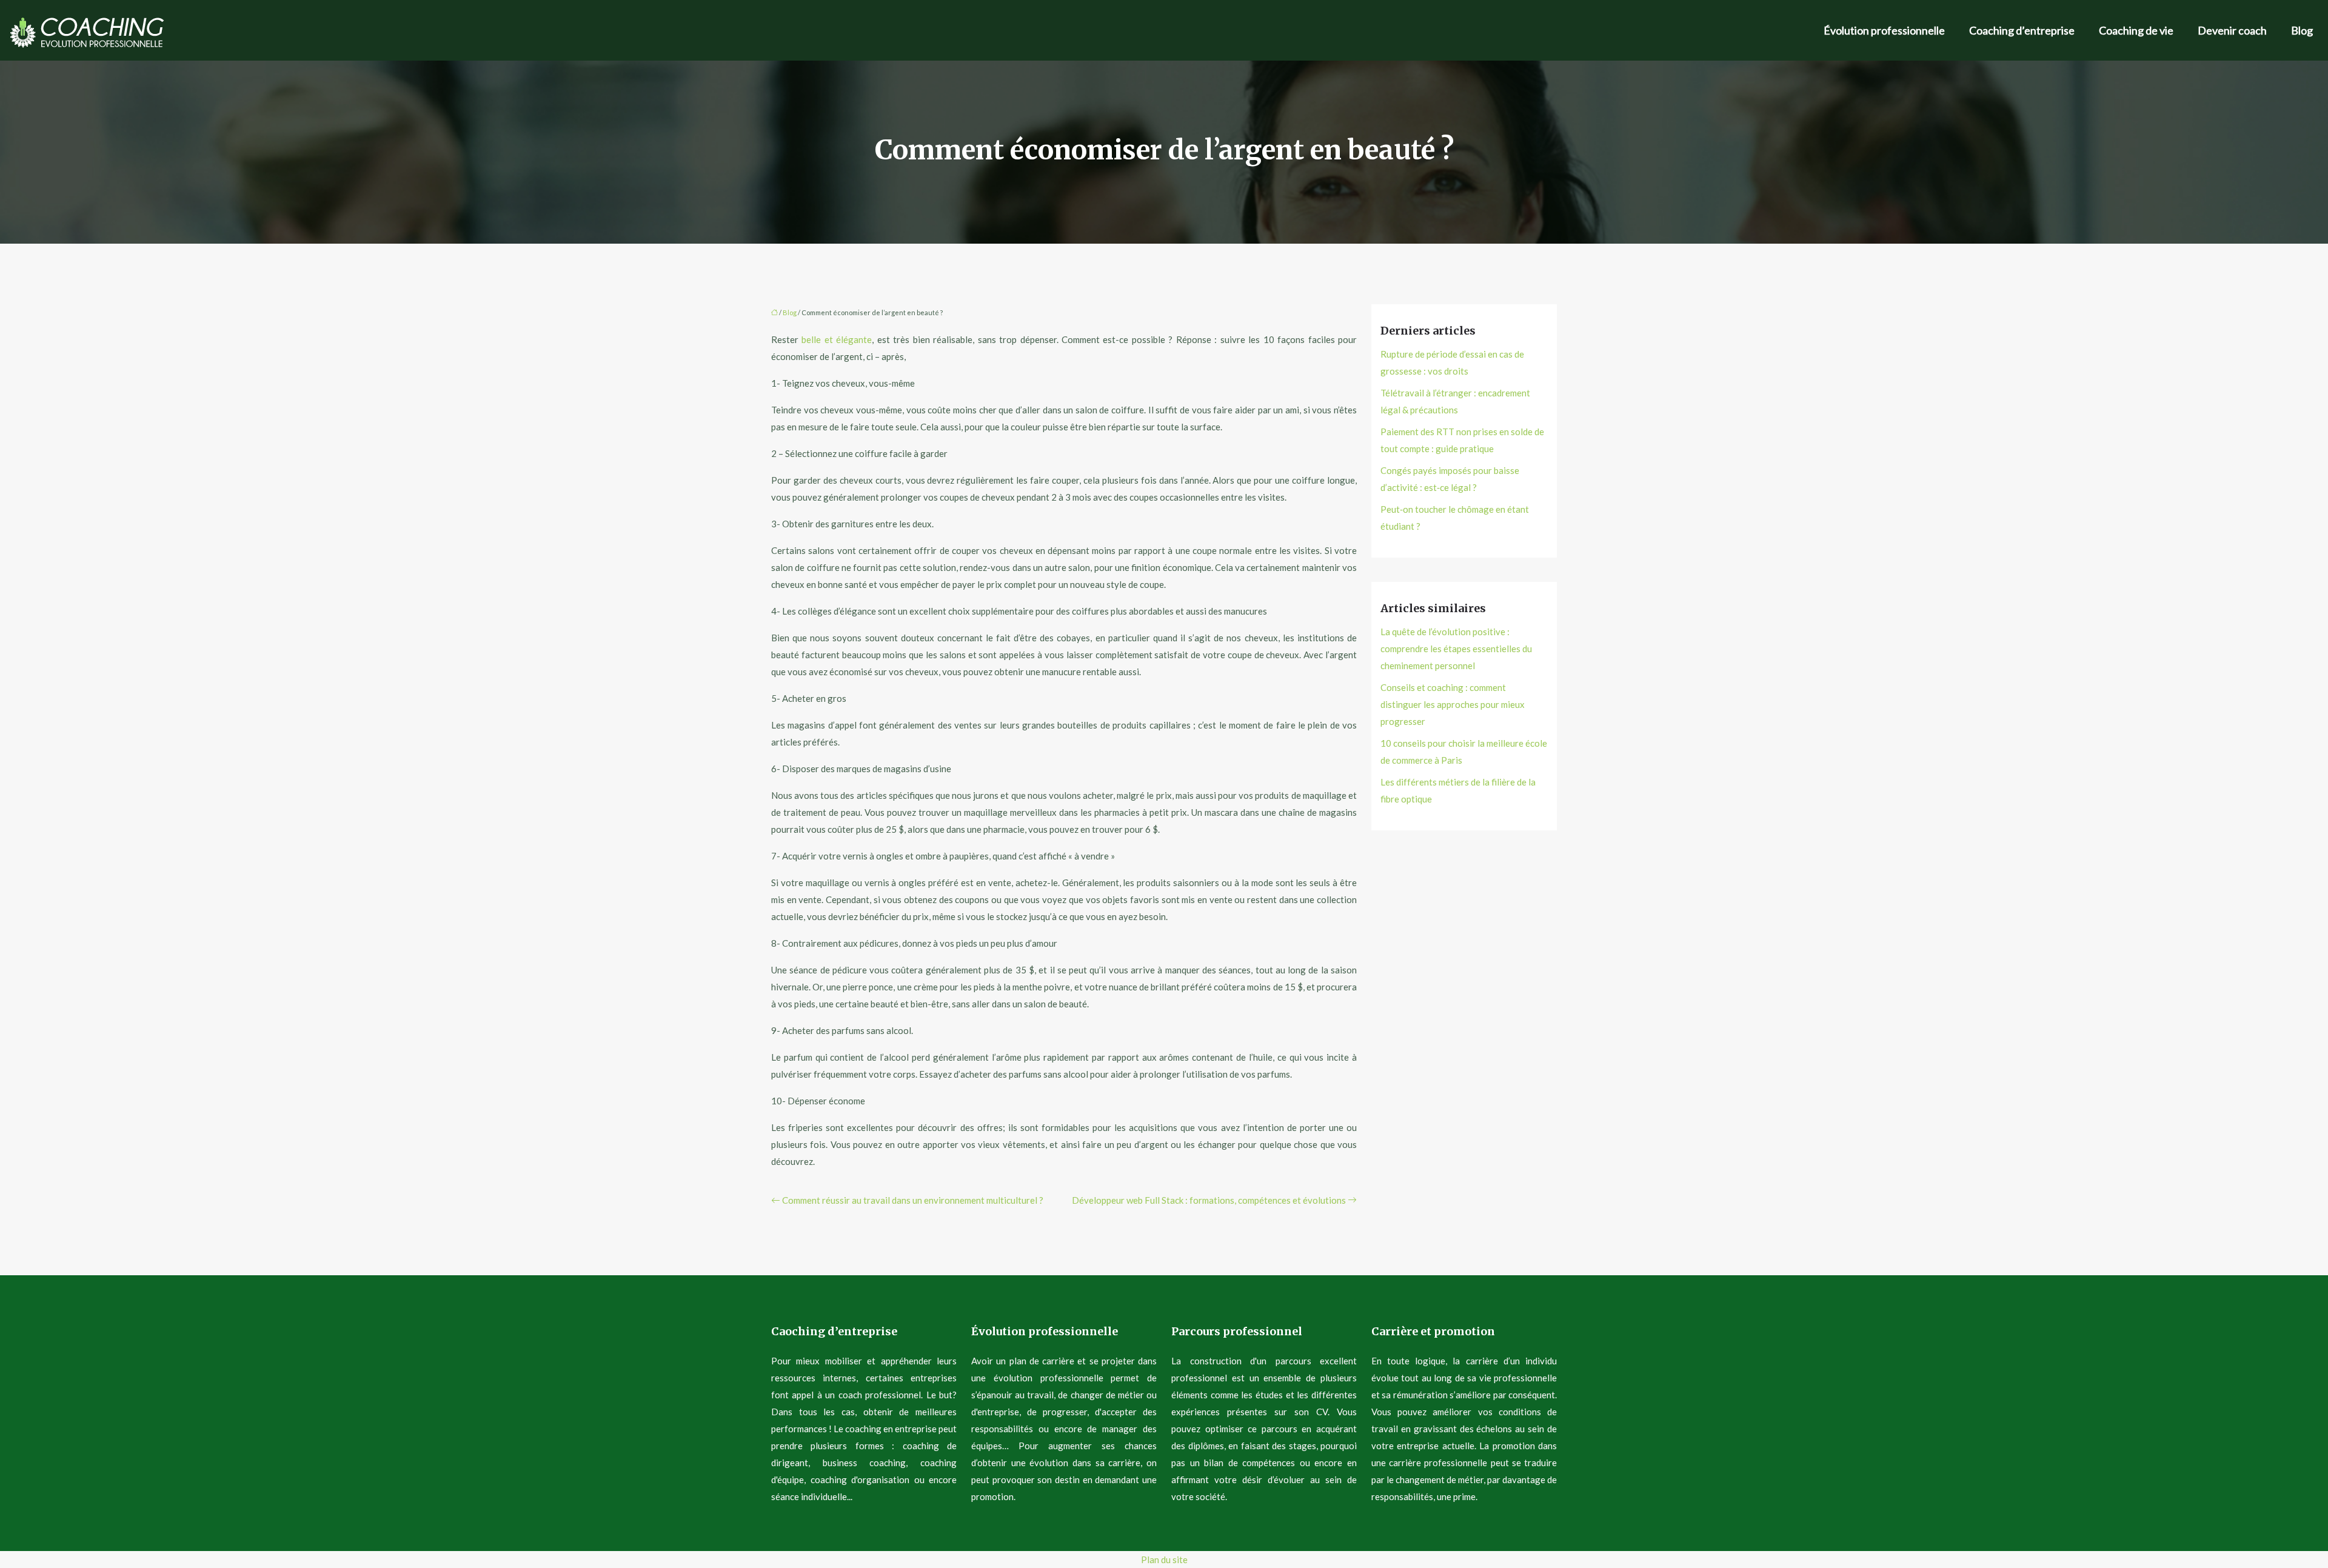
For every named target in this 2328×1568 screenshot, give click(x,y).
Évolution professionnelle (1884, 30)
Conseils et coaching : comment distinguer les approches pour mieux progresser (1453, 704)
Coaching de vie (2136, 30)
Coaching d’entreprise (2022, 30)
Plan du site (1164, 1560)
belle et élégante (837, 339)
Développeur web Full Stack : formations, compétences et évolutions (1209, 1200)
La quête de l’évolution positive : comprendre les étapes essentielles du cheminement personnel (1456, 649)
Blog (2302, 30)
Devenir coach (2232, 30)
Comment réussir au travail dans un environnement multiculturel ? (913, 1200)
